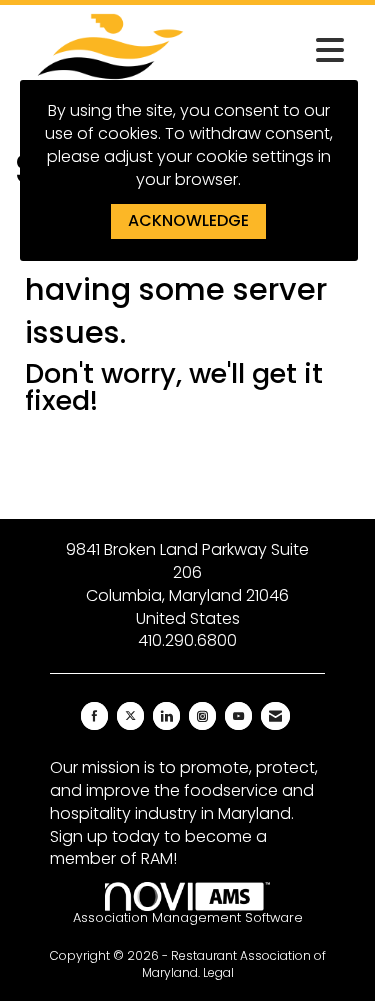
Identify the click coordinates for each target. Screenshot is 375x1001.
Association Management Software (188, 917)
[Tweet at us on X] (130, 716)
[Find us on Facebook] (94, 716)
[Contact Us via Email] (275, 716)
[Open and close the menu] (280, 51)
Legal (218, 972)
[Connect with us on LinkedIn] (166, 716)
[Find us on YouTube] (238, 716)
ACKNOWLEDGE (188, 220)
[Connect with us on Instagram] (202, 716)
